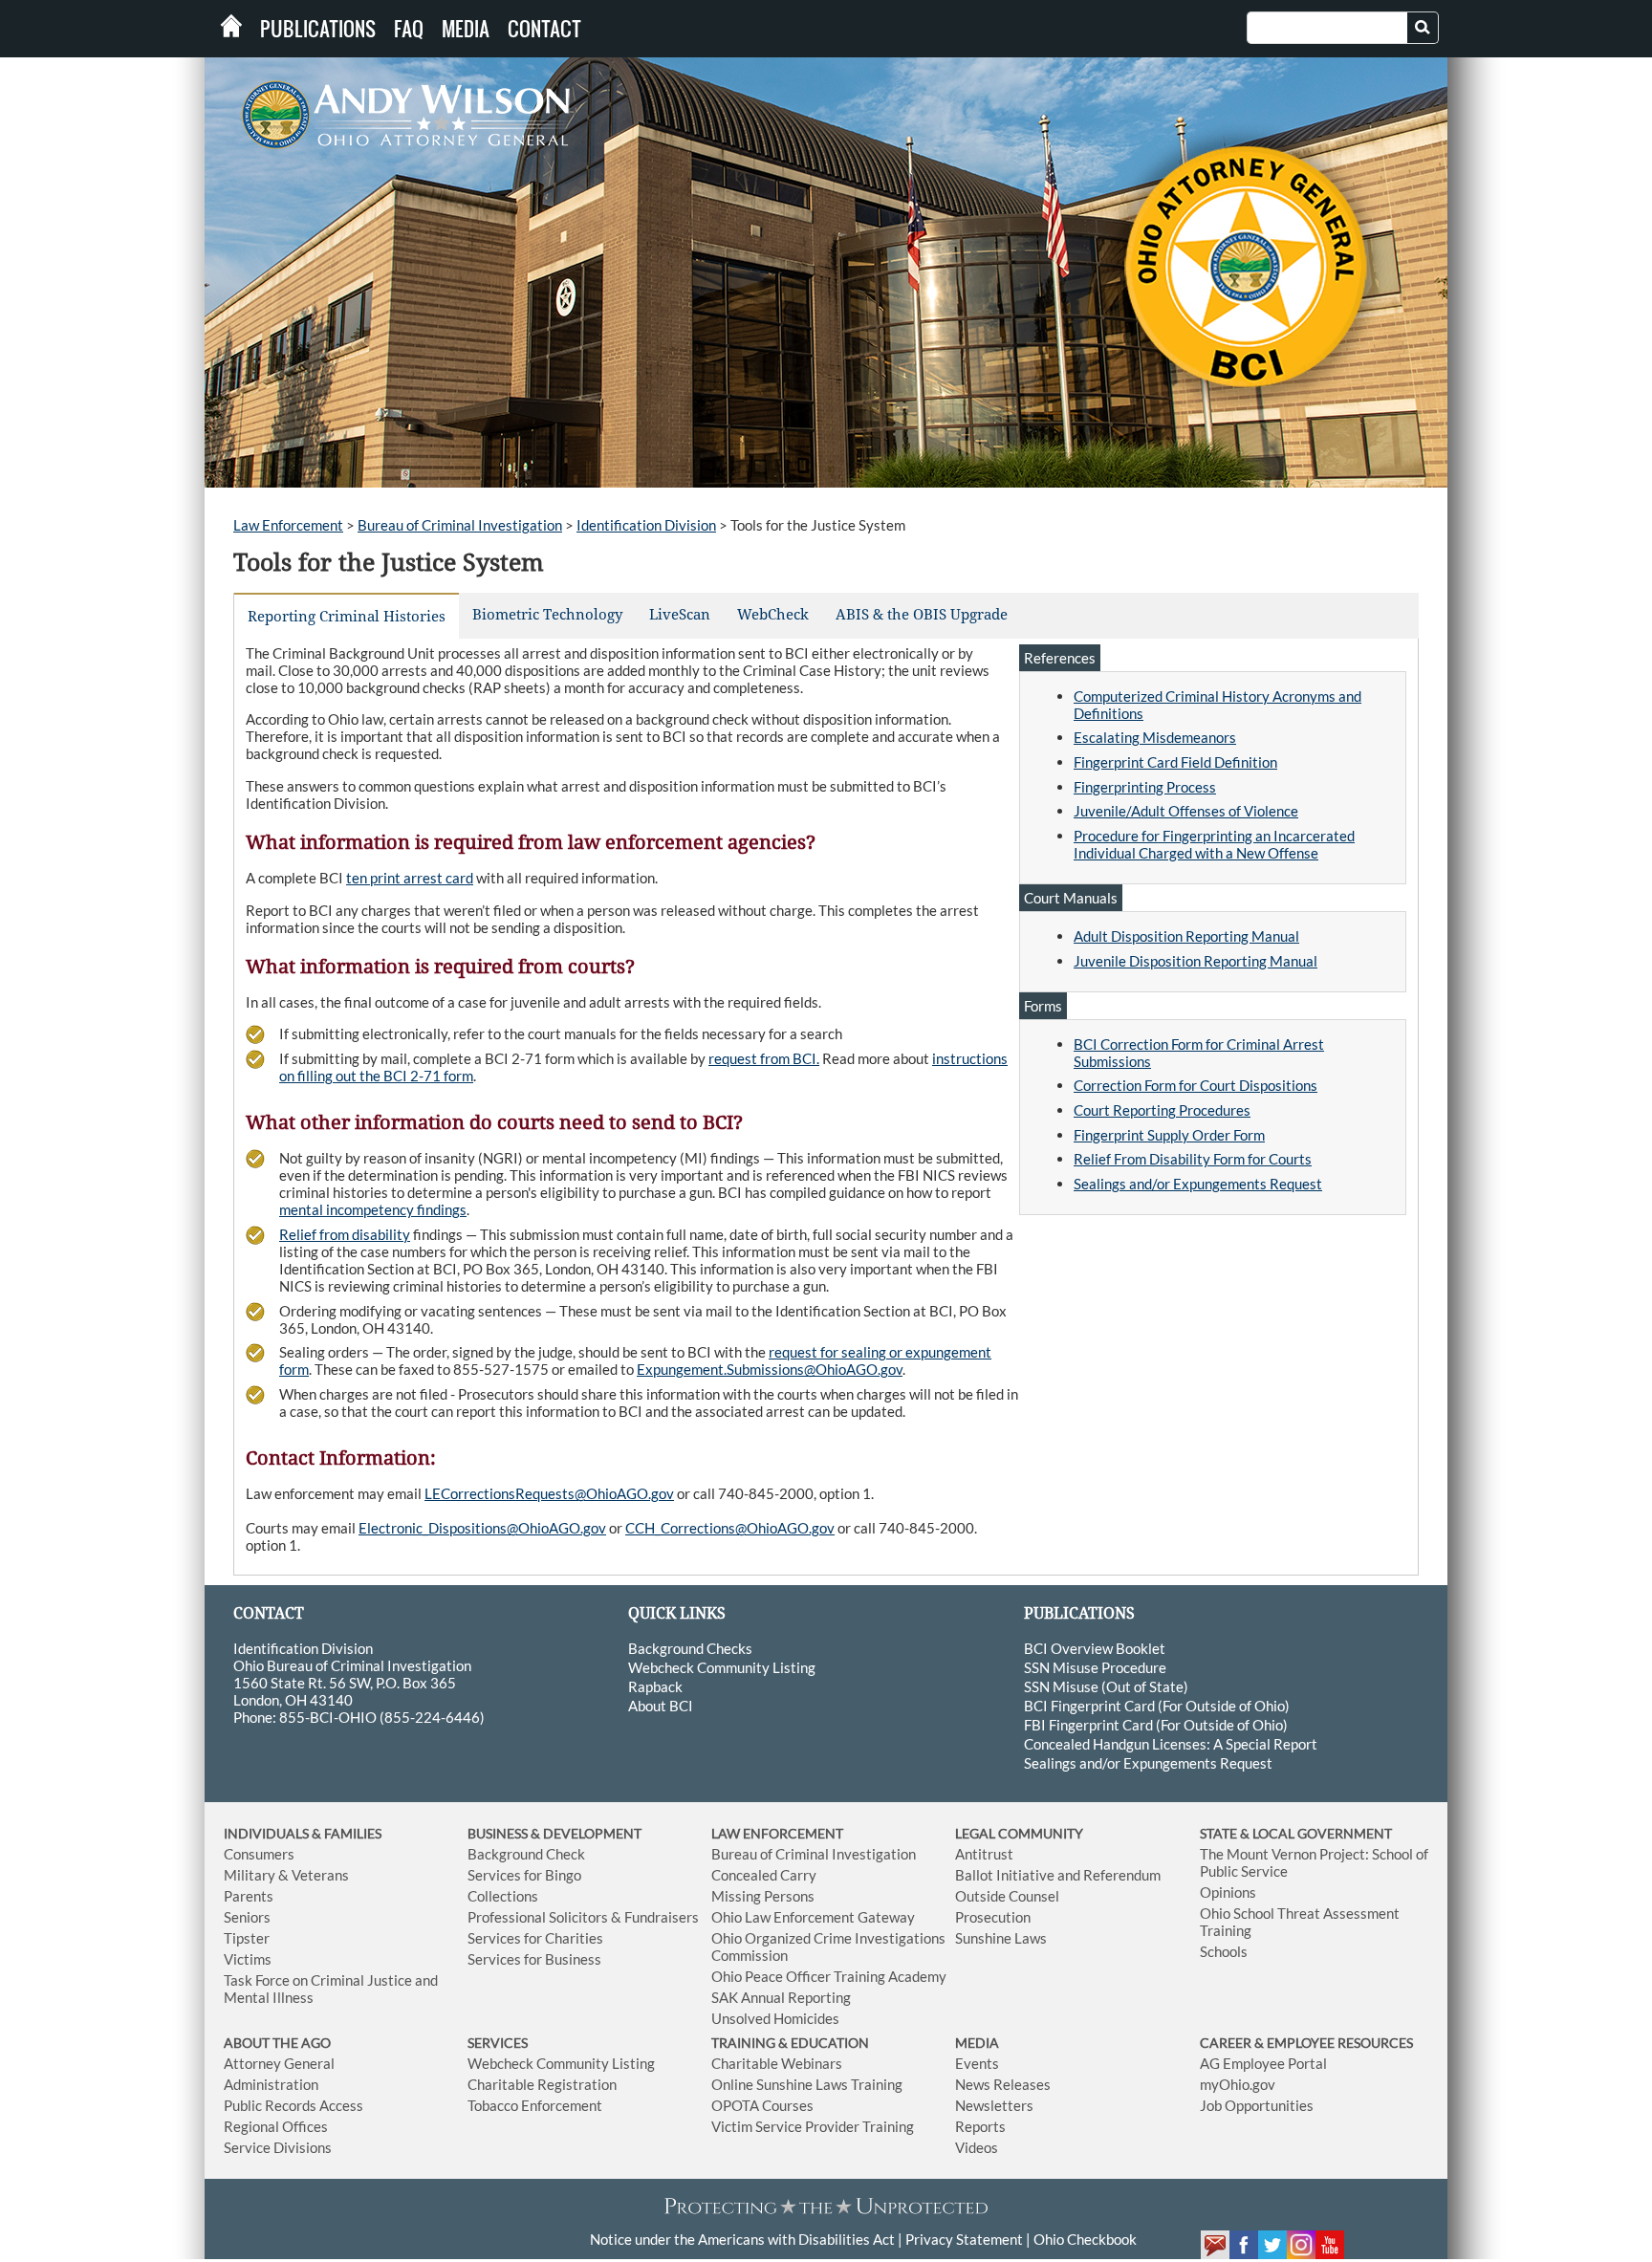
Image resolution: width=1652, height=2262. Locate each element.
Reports (980, 2126)
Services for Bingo (524, 1875)
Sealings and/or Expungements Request (1198, 1184)
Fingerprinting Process (1145, 787)
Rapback (655, 1686)
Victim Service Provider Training (813, 2126)
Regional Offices (276, 2126)
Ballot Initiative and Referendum (1058, 1875)
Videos (977, 2147)
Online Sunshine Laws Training (807, 2084)
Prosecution (993, 1917)
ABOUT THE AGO (277, 2043)
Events (977, 2063)
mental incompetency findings (373, 1209)
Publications (318, 29)
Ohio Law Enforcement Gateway (813, 1917)
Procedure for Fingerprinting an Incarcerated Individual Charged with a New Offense (1214, 844)
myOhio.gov (1238, 2084)
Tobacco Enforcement (535, 2105)
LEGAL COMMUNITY (1019, 1833)
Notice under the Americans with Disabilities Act (742, 2239)
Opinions (1228, 1892)
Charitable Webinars (777, 2063)
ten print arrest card (410, 878)
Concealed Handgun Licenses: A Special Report (1171, 1744)
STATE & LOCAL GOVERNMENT (1296, 1833)
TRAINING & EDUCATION (790, 2043)
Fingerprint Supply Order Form (1169, 1135)
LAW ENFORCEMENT (777, 1833)
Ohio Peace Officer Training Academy (829, 1976)
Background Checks (690, 1648)
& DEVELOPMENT (586, 1833)
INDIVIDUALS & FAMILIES (303, 1833)
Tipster (247, 1938)
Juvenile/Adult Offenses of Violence (1186, 811)
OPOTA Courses (762, 2105)
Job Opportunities (1257, 2105)
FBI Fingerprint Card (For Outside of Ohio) (1156, 1725)
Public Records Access (293, 2105)
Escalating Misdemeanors (1155, 737)
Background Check (526, 1854)
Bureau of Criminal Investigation (460, 525)
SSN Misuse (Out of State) (1106, 1686)
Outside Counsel (1007, 1896)
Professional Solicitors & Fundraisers (583, 1917)
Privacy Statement (964, 2239)
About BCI (661, 1706)
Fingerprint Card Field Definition (1175, 762)
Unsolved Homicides (775, 2018)
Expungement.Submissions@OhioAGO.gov (770, 1369)
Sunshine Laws (1001, 1938)
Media (466, 29)
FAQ (409, 29)
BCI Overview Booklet (1095, 1648)
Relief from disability (345, 1234)
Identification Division (646, 525)
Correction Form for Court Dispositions (1196, 1085)
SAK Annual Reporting (781, 1997)
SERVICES (498, 2043)
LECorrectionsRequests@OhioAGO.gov (549, 1493)
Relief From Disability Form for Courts (1193, 1159)
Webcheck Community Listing (722, 1667)
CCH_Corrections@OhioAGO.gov (730, 1528)
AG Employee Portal (1263, 2063)
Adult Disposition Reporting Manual (1186, 936)
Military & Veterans (286, 1875)
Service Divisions (278, 2147)
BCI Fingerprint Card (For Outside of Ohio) (1157, 1706)
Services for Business (534, 1959)
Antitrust (984, 1854)
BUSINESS (499, 1833)
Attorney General (279, 2063)
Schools (1224, 1951)
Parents (249, 1896)
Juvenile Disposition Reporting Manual (1196, 961)
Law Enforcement (288, 525)
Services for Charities (535, 1938)
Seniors (247, 1917)
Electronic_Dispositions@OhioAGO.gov (482, 1528)
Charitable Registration (542, 2084)
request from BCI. (764, 1058)
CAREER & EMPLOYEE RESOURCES (1306, 2043)
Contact (544, 29)
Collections (503, 1896)
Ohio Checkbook (1085, 2239)
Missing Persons (763, 1896)
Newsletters (994, 2105)
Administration (271, 2084)
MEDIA (977, 2043)
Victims (248, 1959)
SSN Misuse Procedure (1095, 1667)
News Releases (1003, 2084)
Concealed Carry (764, 1875)
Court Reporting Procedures (1162, 1110)
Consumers (259, 1854)
